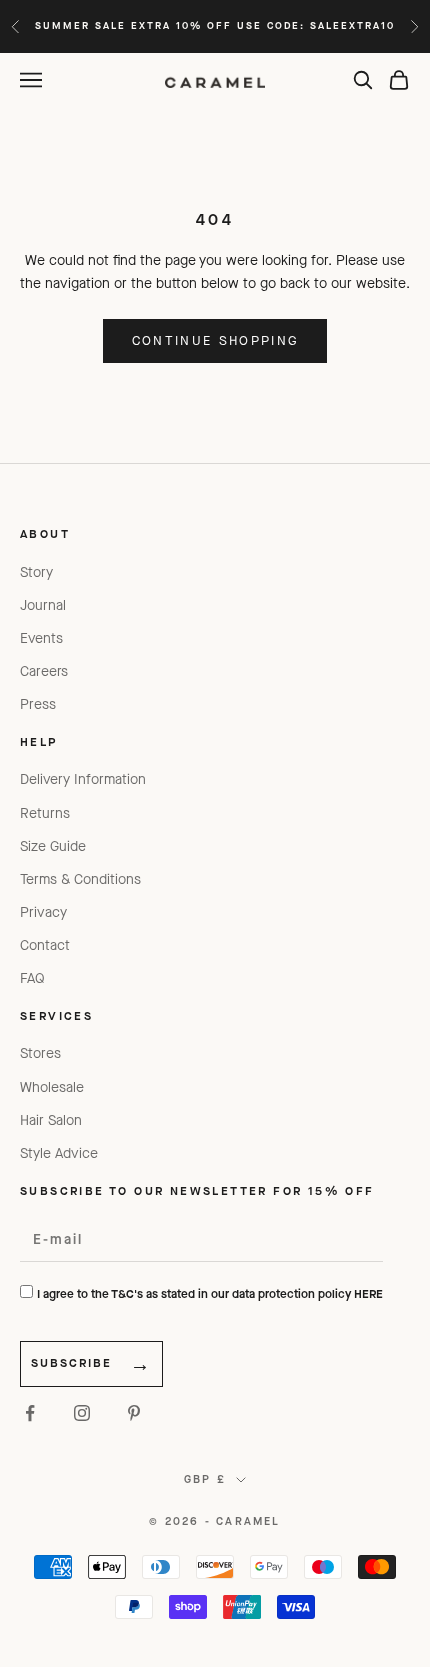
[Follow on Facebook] (30, 1413)
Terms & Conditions (80, 879)
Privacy (43, 912)
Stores (40, 1053)
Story (36, 572)
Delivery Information (83, 779)
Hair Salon (51, 1120)
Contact (45, 945)
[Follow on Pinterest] (134, 1413)
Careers (44, 671)
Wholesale (52, 1087)
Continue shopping (215, 340)
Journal (43, 605)
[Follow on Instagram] (82, 1413)
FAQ (32, 978)
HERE (368, 1294)
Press (38, 704)
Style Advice (59, 1153)
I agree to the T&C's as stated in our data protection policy (210, 1294)
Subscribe (71, 1363)
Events (41, 638)
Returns (45, 813)
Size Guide (53, 846)
